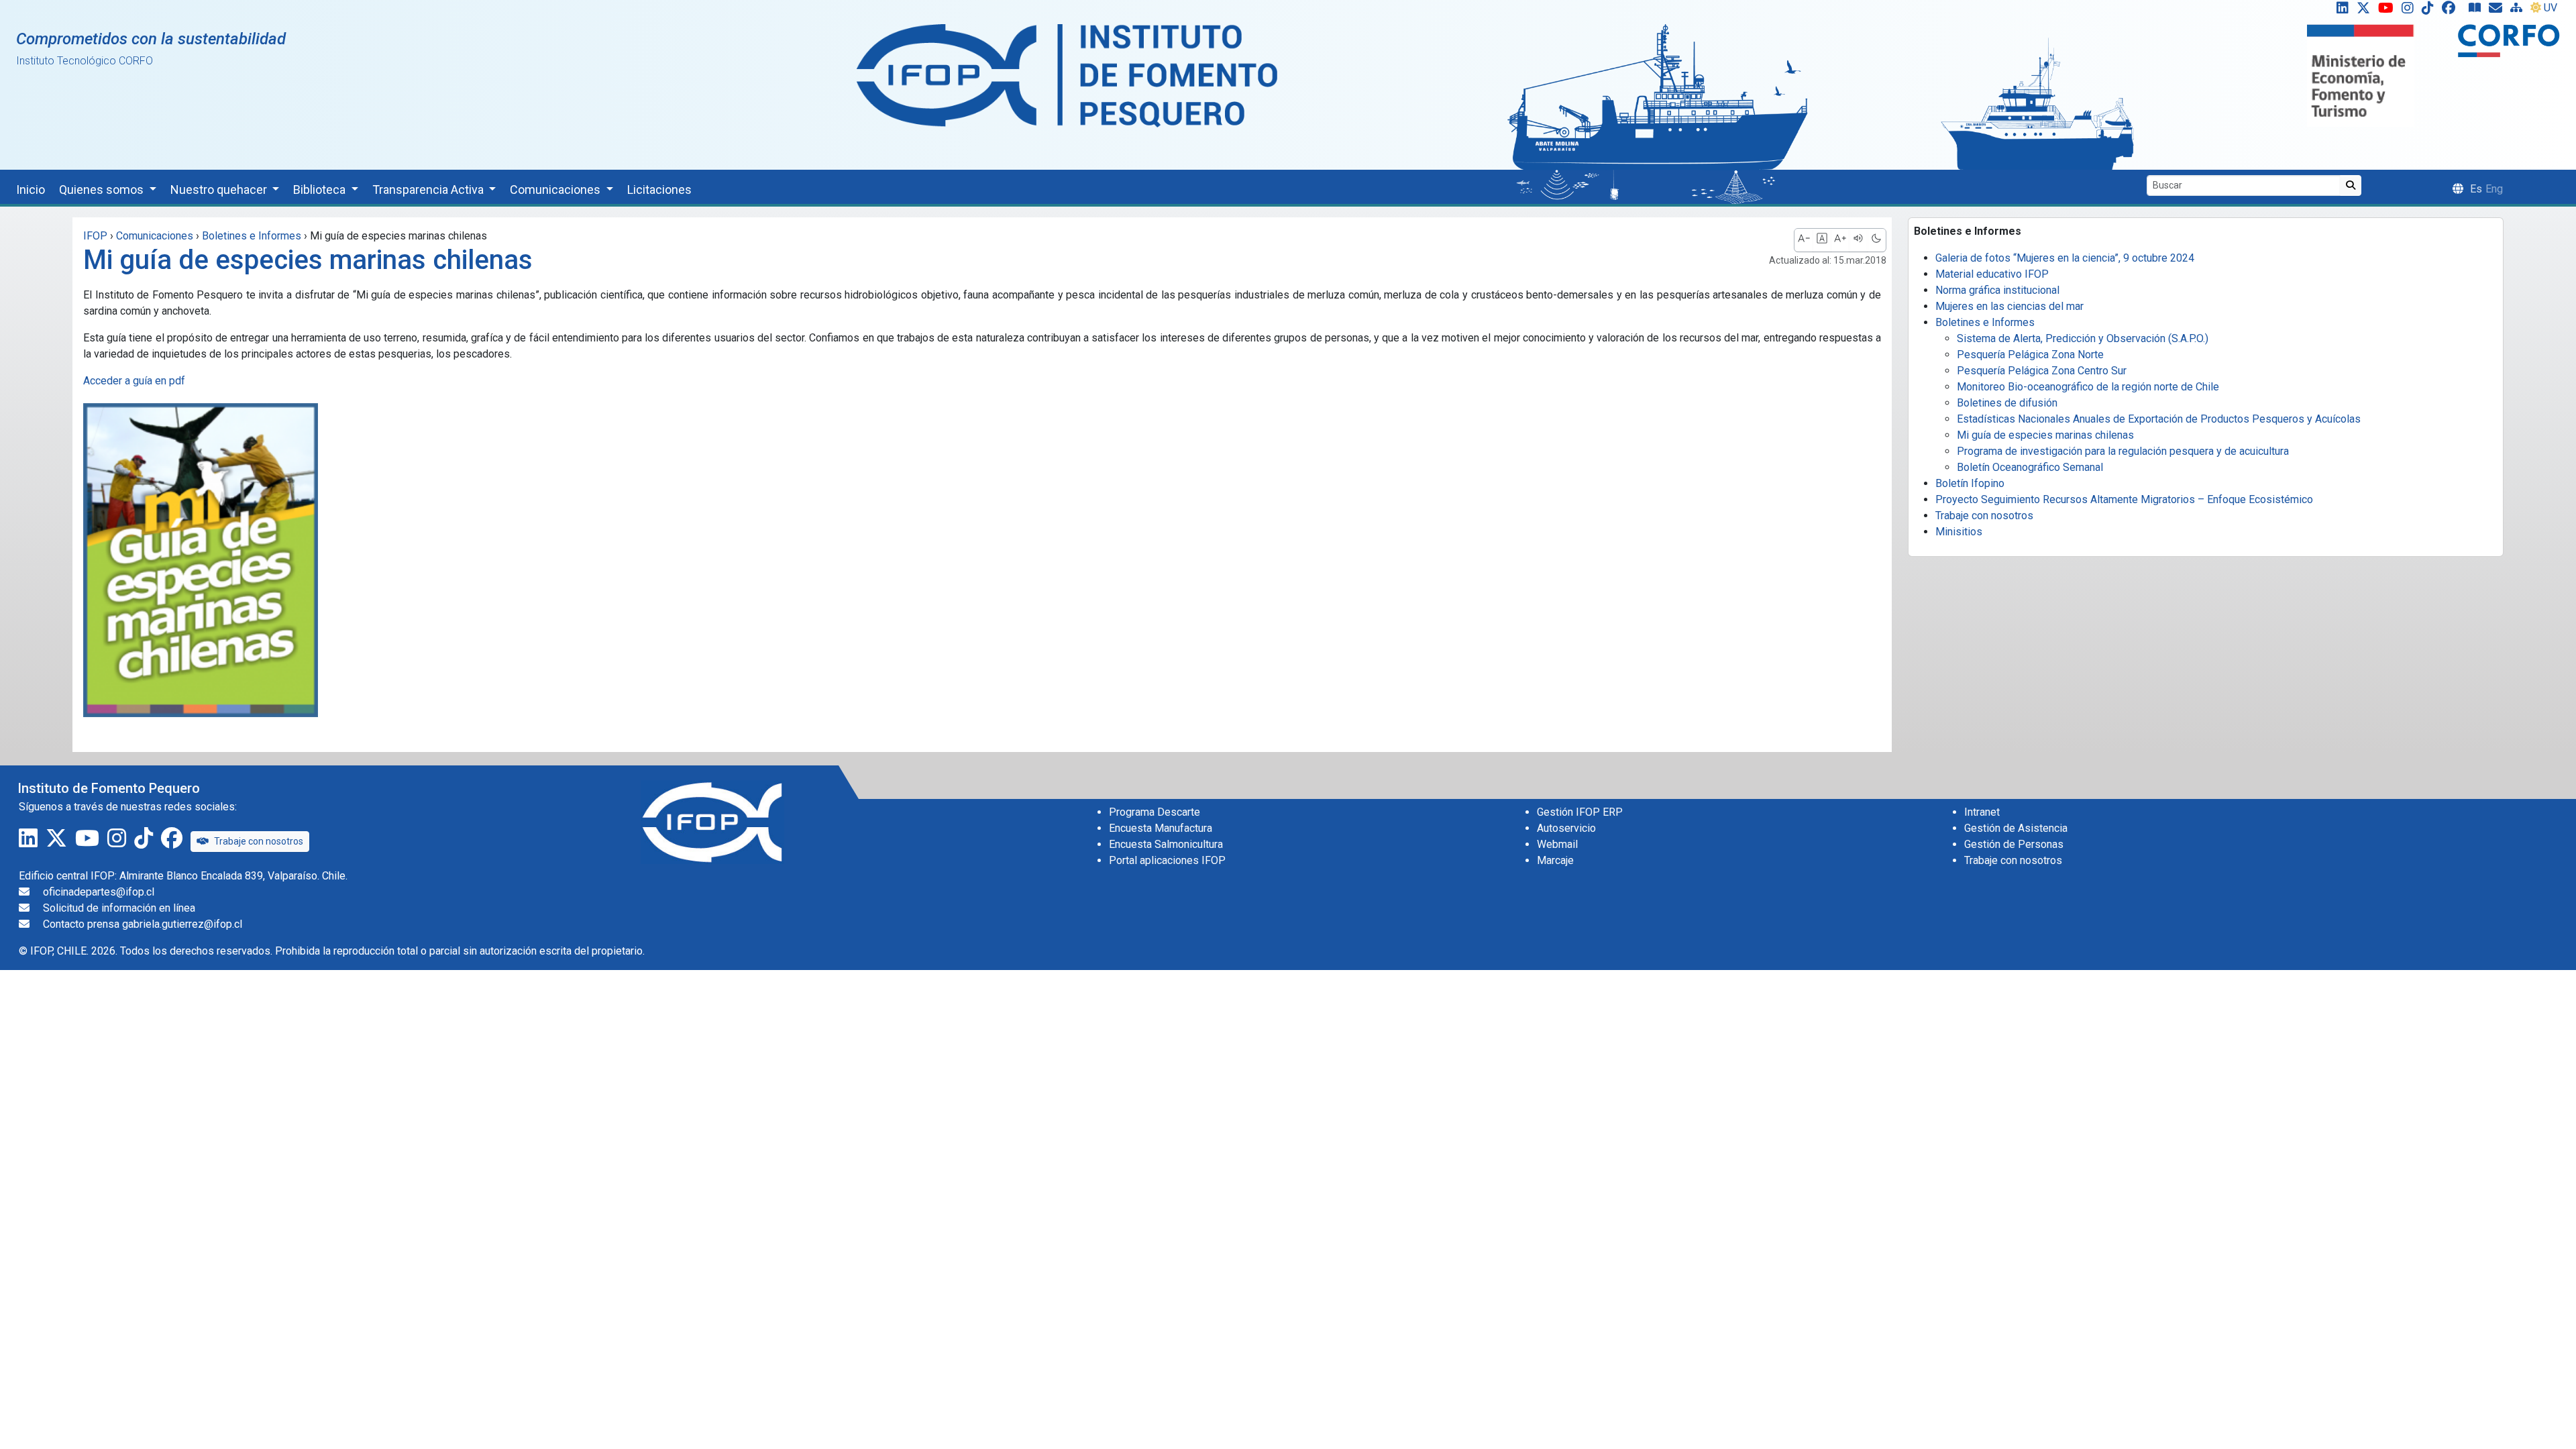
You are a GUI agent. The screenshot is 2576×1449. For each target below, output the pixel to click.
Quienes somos (103, 190)
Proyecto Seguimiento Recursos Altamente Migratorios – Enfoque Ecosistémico (2124, 499)
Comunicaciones (556, 190)
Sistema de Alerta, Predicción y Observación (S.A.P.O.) (2083, 338)
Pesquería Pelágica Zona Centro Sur (2042, 371)
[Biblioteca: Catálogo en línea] (2477, 11)
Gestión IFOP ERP (1580, 812)
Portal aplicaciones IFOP (1167, 860)
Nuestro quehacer (220, 190)
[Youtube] (2389, 11)
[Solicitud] (2498, 11)
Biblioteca (321, 190)
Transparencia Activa (429, 190)
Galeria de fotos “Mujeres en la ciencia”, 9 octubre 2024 (2065, 258)
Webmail (1557, 844)
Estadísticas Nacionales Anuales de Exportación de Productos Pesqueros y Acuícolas (2159, 419)
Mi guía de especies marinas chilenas (2045, 435)
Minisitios (1959, 532)
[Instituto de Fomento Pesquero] (1067, 75)
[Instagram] (2410, 11)
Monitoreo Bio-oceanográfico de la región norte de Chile (2088, 387)
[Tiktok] (2430, 11)
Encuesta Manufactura (1161, 828)
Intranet (1982, 812)
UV (2551, 8)
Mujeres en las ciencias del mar (2009, 306)
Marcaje (1555, 860)
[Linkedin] (2340, 11)
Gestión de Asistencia (2016, 828)
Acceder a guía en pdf (134, 381)
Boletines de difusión (2007, 403)
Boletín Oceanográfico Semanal (2030, 467)
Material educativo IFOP (1992, 274)
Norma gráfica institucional (1997, 290)
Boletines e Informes (1985, 322)
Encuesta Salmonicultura (1166, 844)
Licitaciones (659, 190)
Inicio (31, 190)
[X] (2366, 11)
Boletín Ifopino (1970, 483)
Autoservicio (1566, 828)
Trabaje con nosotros (1984, 516)
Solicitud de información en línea (119, 908)
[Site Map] (2519, 11)
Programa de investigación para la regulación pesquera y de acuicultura (2123, 451)
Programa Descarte (1155, 812)
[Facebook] (2454, 11)
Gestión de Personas (2014, 844)
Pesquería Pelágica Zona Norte (2030, 355)
